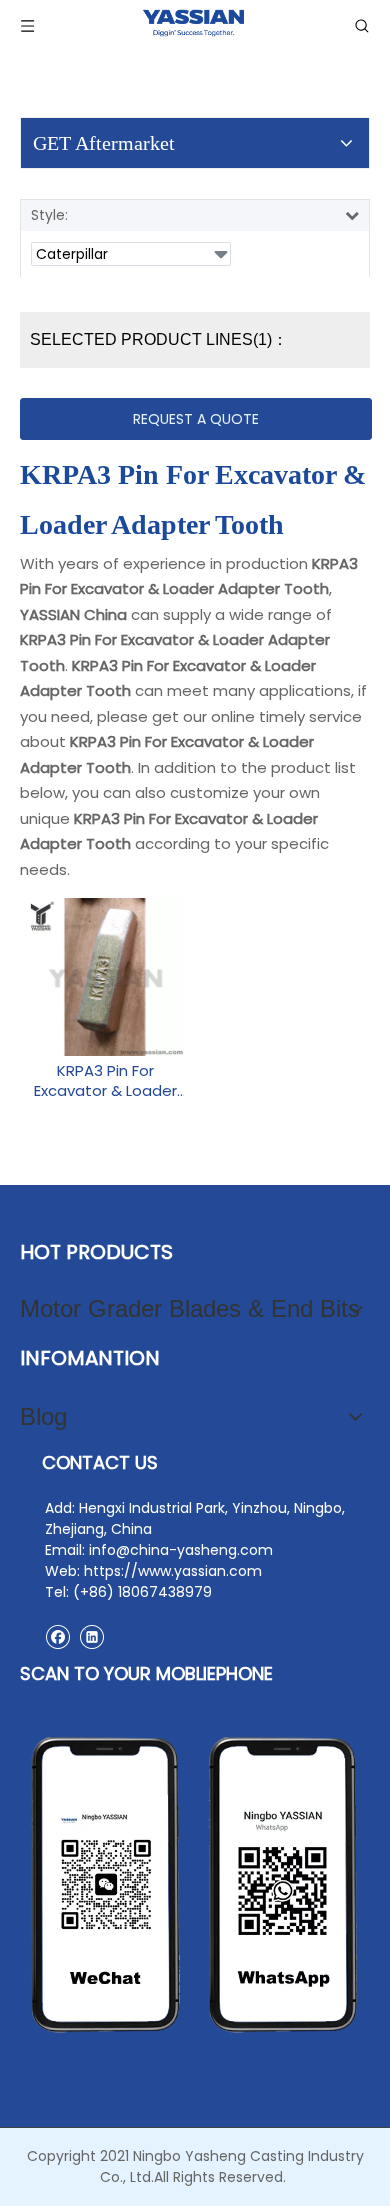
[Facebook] (57, 1636)
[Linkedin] (91, 1636)
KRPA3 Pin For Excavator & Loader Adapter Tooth (105, 1081)
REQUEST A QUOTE (196, 419)
